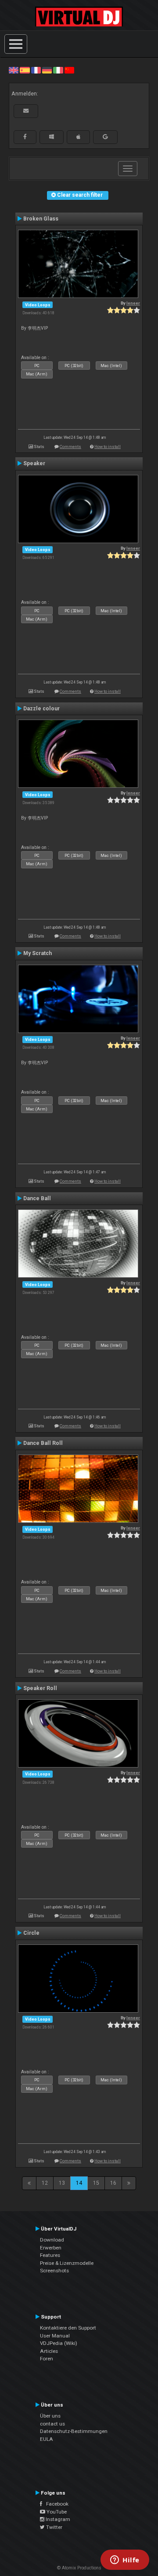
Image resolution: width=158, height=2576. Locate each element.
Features (50, 2255)
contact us (52, 2424)
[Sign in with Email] (26, 111)
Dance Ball (37, 1198)
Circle (31, 1933)
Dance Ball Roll (43, 1443)
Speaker (34, 463)
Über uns (50, 2416)
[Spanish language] (25, 70)
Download (52, 2240)
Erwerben (51, 2248)
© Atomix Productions (79, 2568)
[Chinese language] (69, 70)
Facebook (55, 2504)
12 (45, 2183)
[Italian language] (58, 70)
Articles (49, 2351)
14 (79, 2183)
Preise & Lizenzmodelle (67, 2263)
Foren (47, 2359)
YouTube (56, 2512)
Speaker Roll (40, 1688)
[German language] (47, 70)
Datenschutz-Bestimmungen (74, 2431)
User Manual (55, 2336)
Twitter (54, 2527)
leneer (133, 303)
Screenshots (54, 2271)
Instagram (57, 2519)
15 (96, 2183)
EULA (47, 2439)
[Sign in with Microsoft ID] (52, 137)
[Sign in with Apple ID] (78, 137)
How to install (108, 446)
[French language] (36, 70)
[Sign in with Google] (105, 137)
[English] (14, 70)
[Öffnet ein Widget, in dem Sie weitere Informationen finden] (125, 2561)
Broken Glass (41, 219)
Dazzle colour (41, 709)
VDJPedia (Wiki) (59, 2343)
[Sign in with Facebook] (25, 137)
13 (62, 2183)
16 (113, 2183)
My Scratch (38, 953)
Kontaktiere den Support (68, 2328)
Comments (70, 446)
